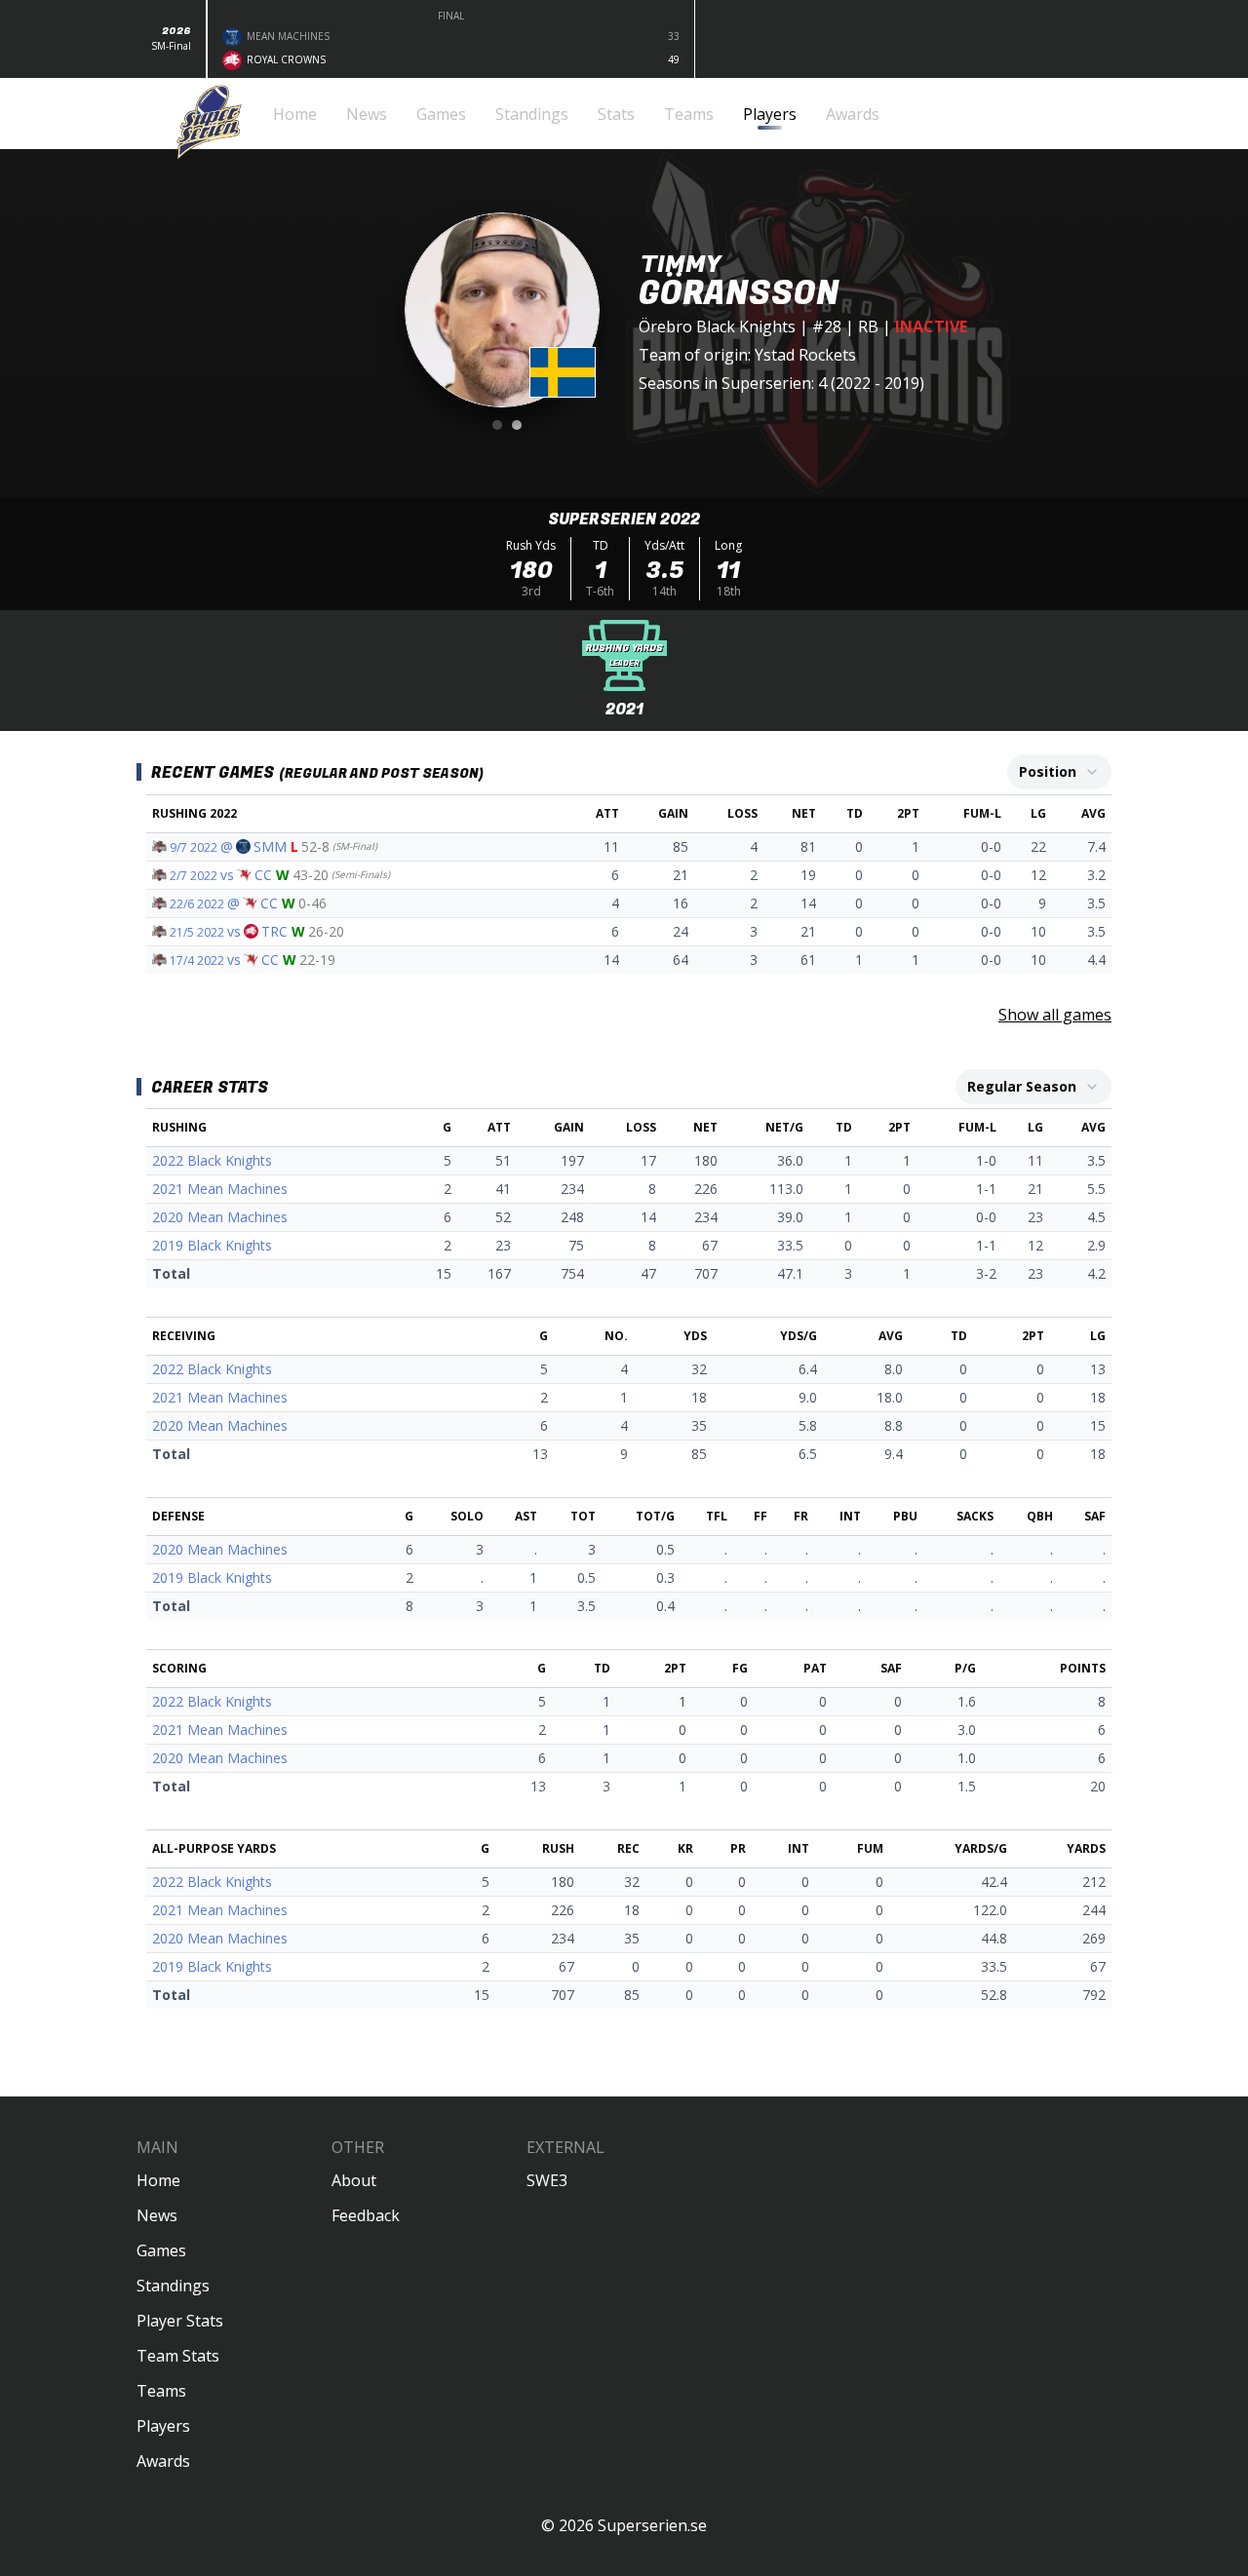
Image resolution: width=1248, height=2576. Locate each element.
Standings (173, 2286)
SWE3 (547, 2180)
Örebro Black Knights (717, 327)
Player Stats (180, 2321)
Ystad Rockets (805, 355)
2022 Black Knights (212, 1160)
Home (158, 2180)
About (354, 2180)
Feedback (366, 2215)
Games (161, 2250)
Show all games (1055, 1015)
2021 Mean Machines (220, 1189)
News (157, 2215)
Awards (163, 2461)
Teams (161, 2391)
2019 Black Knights (212, 1245)
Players (163, 2426)
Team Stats (178, 2356)
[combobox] (1059, 772)
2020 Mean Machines (220, 1217)
